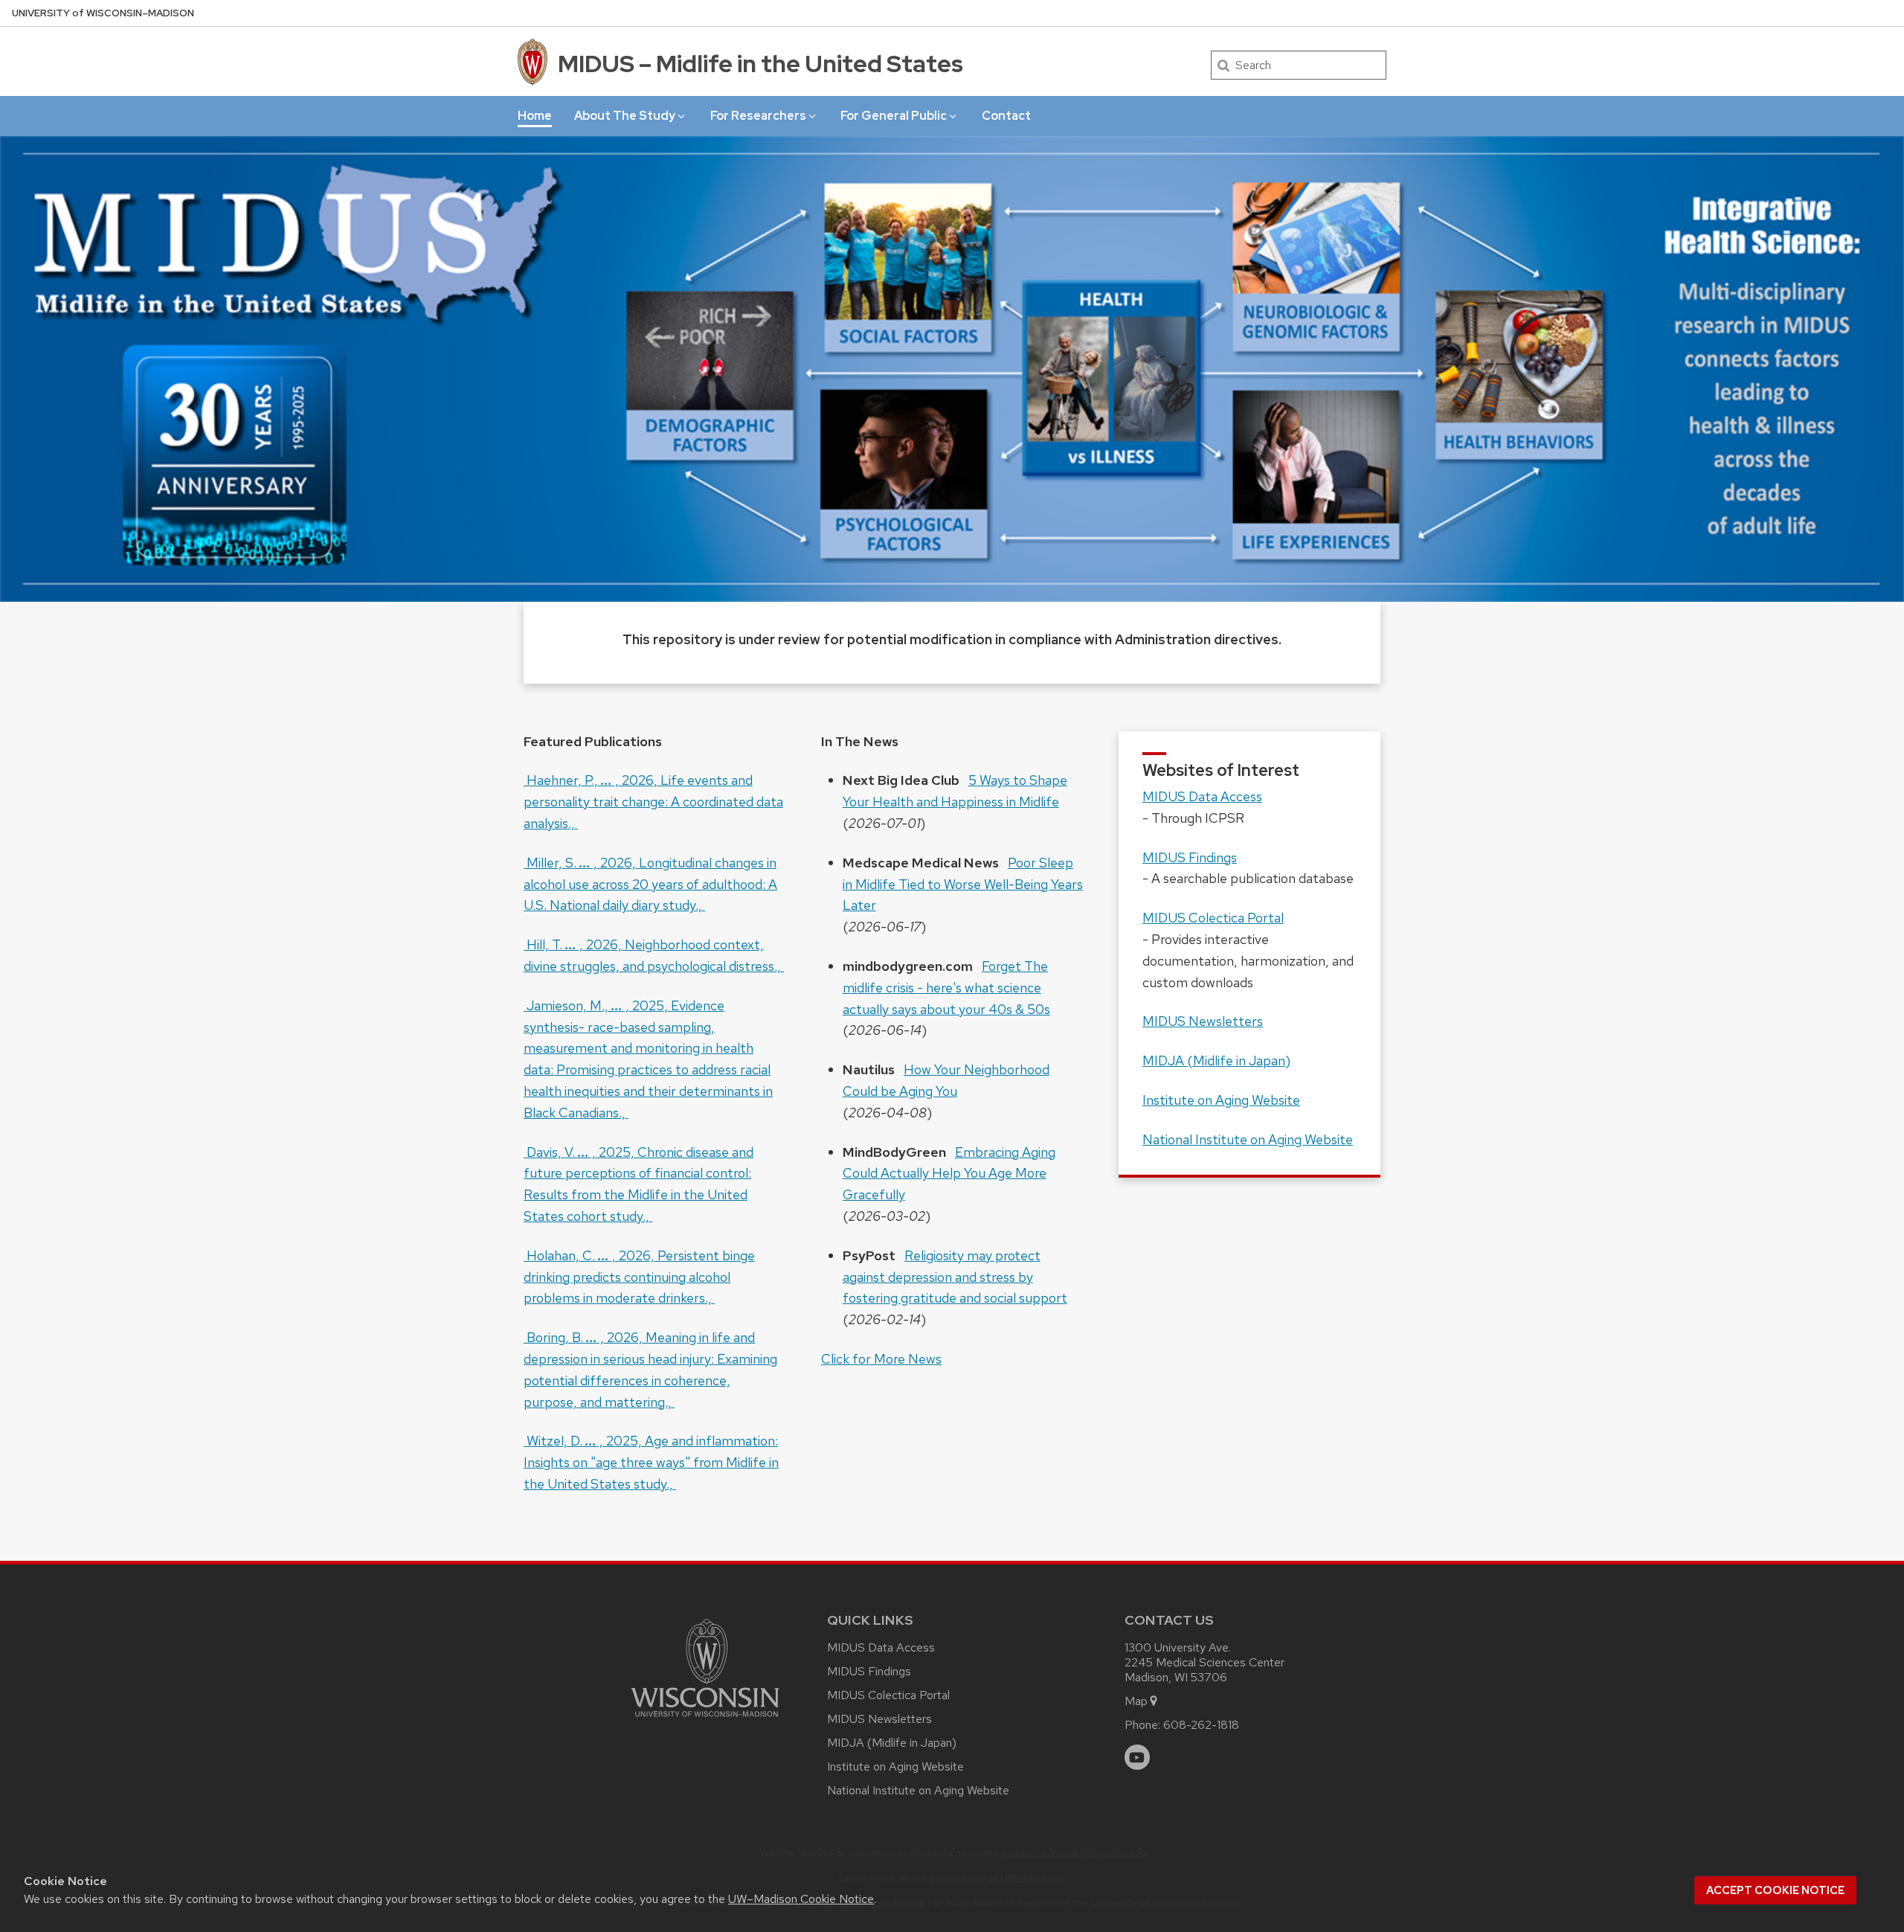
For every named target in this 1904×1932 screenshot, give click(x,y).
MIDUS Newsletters (1203, 1021)
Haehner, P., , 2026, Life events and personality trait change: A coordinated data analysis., (653, 802)
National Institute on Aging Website (1248, 1139)
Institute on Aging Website (1221, 1100)
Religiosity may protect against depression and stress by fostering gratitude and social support (955, 1277)
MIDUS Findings (1190, 857)
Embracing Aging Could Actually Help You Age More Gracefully (949, 1174)
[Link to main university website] (705, 1720)
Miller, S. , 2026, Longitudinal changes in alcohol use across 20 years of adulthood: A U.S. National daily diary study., (650, 884)
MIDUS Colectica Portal (1213, 918)
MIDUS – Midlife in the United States (760, 64)
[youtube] (1137, 1757)
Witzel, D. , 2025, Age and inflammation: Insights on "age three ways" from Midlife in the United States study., (651, 1462)
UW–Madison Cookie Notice (801, 1899)
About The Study (625, 116)
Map (1136, 1701)
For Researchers (758, 116)
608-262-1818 (1201, 1725)
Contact (1006, 116)
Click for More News (881, 1359)
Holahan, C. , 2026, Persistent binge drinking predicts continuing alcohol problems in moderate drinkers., (639, 1277)
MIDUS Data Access (1202, 796)
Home (535, 116)
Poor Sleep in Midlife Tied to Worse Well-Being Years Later (963, 884)
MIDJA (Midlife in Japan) (1216, 1060)
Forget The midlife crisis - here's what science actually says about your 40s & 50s (946, 988)
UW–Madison (103, 13)
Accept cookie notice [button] (1775, 1890)
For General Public (894, 116)
